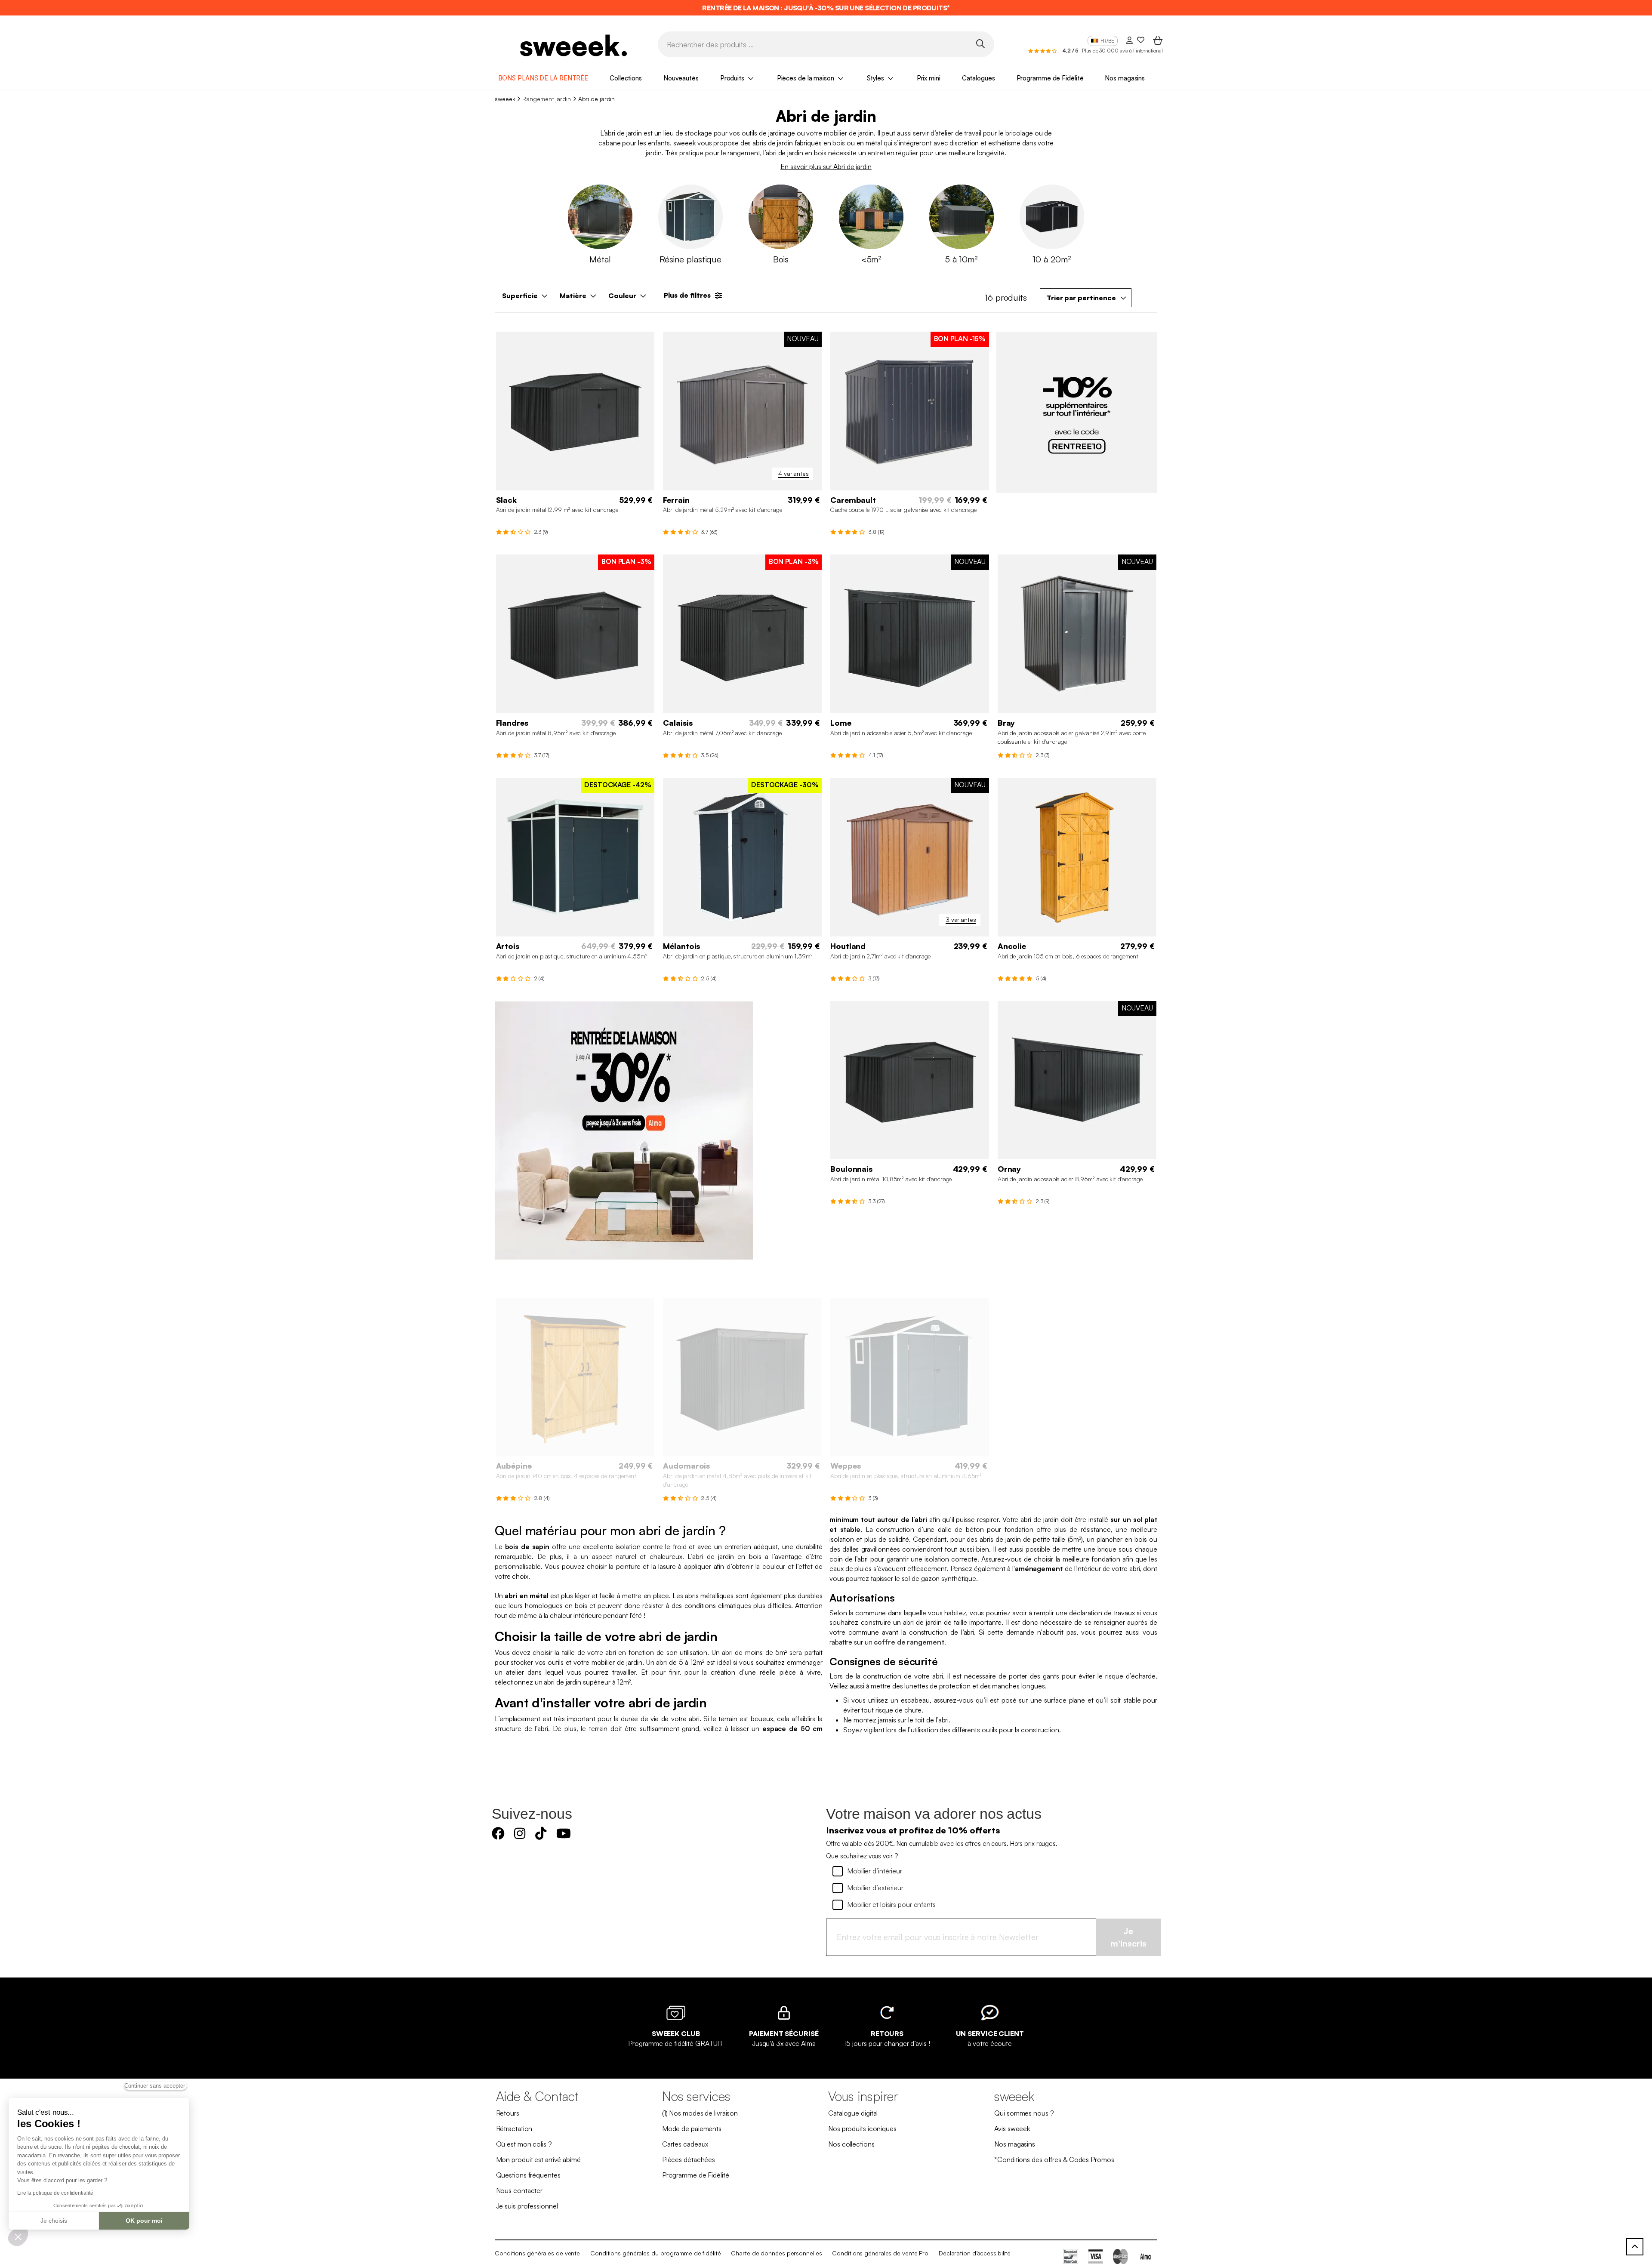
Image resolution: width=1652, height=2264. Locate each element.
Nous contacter (519, 2190)
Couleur (622, 296)
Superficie (520, 296)
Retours (508, 2113)
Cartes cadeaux (685, 2144)
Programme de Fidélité (1050, 78)
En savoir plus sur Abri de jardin (826, 166)
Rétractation (514, 2128)
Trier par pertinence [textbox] (1081, 298)
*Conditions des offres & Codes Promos (1054, 2159)
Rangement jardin (546, 99)
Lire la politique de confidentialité (55, 2193)
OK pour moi (144, 2221)
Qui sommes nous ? (1024, 2113)
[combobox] (1086, 298)
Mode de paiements (692, 2128)
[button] (18, 2236)
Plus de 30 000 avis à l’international (1122, 51)
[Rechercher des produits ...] (980, 44)
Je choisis (54, 2221)
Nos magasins (1125, 78)
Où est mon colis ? (524, 2144)
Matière (573, 296)
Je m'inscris (1128, 1937)
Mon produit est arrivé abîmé (538, 2159)
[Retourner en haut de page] (1635, 2247)
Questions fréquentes (528, 2175)
